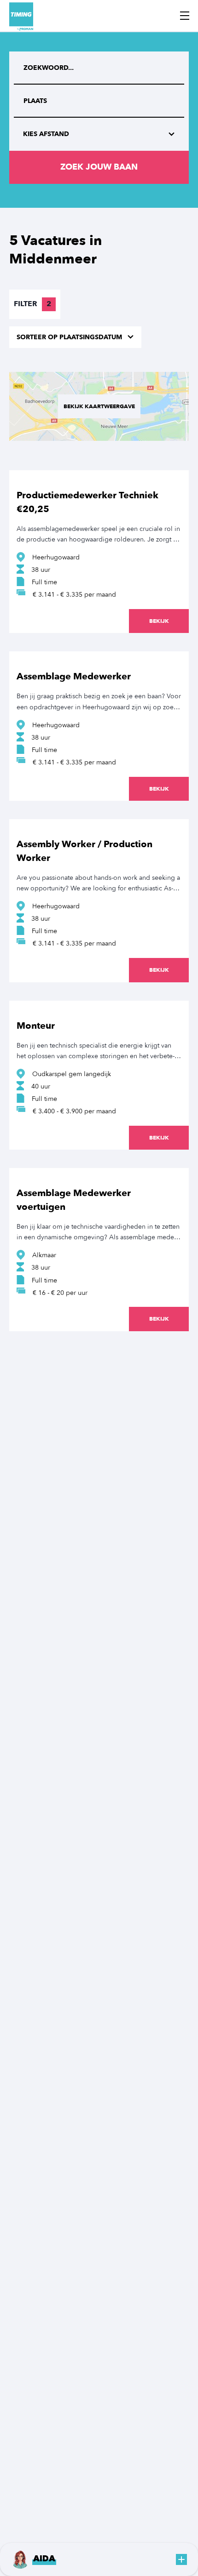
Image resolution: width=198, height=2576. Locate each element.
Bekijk (159, 621)
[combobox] (99, 101)
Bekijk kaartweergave (99, 406)
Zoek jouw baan (99, 167)
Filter (32, 304)
